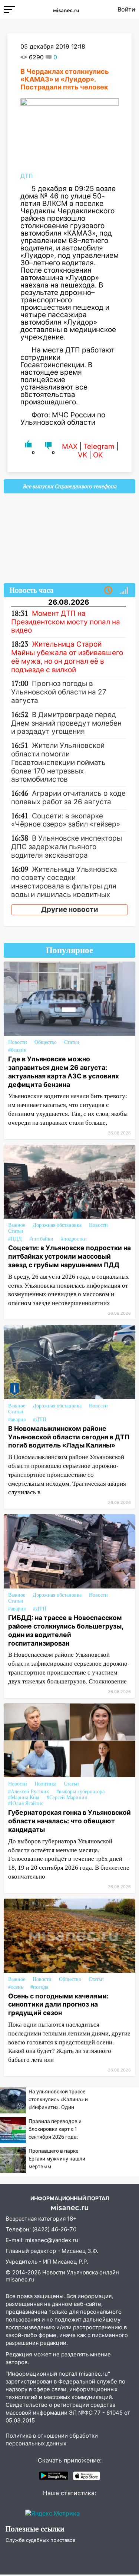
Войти (126, 9)
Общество (46, 1042)
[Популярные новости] (124, 591)
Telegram (99, 446)
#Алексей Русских (29, 1792)
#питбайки (41, 1239)
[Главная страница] (66, 9)
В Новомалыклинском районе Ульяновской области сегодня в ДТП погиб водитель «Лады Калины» (69, 1437)
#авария (17, 1420)
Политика (45, 1784)
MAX (70, 446)
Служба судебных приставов (40, 2540)
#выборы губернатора (80, 1792)
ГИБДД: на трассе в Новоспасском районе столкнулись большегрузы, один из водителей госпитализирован (66, 1630)
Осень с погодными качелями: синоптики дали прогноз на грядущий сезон (58, 2005)
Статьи (72, 1042)
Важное (17, 1225)
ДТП (27, 176)
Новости (18, 1042)
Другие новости (70, 909)
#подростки (74, 1239)
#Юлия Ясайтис (26, 1803)
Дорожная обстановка (57, 1225)
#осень (16, 1987)
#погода (39, 1987)
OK (98, 455)
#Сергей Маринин (67, 1798)
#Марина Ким (24, 1798)
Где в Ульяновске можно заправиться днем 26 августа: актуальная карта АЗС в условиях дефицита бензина (64, 1072)
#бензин (17, 1050)
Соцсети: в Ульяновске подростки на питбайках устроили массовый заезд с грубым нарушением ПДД (69, 1256)
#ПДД (15, 1239)
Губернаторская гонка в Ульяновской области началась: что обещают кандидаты (69, 1821)
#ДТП (40, 1420)
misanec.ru (20, 2279)
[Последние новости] (108, 591)
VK (82, 455)
